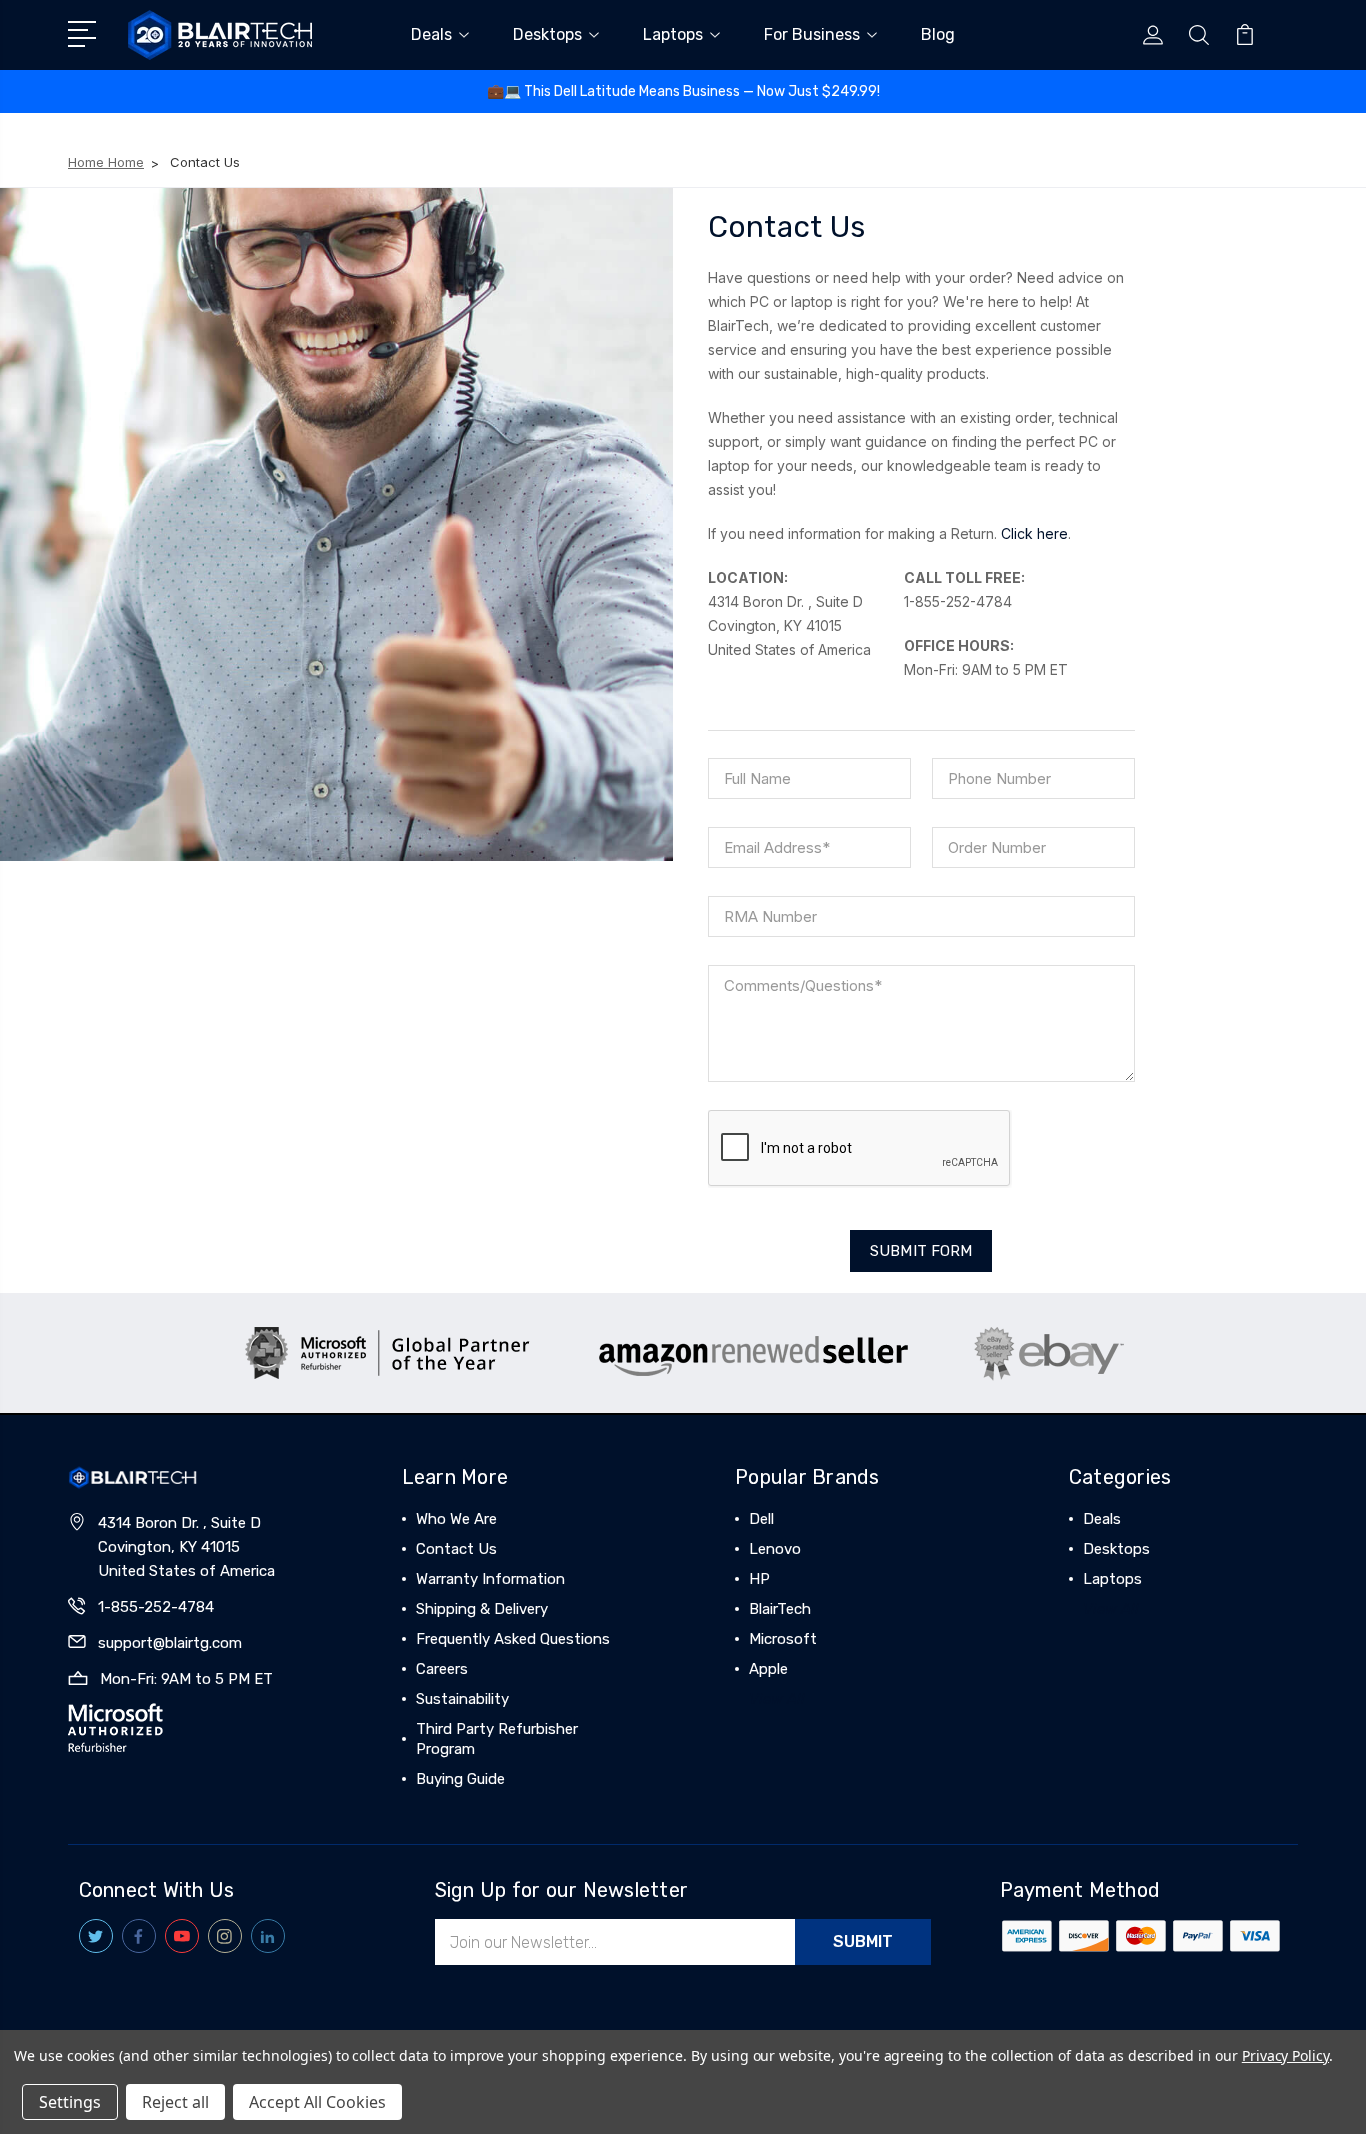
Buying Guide (460, 1779)
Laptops (673, 34)
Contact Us (456, 1549)
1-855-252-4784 (156, 1607)
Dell (761, 1519)
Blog (938, 34)
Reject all (175, 2102)
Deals (431, 34)
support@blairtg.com (170, 1643)
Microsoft (783, 1639)
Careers (442, 1669)
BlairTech (780, 1609)
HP (759, 1579)
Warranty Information (490, 1579)
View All (777, 1699)
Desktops (547, 34)
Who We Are (456, 1519)
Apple (768, 1669)
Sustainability (462, 1699)
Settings (70, 2102)
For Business (812, 34)
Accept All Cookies (317, 2102)
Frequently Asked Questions (513, 1639)
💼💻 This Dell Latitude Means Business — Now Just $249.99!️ (683, 91)
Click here (1034, 533)
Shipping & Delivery (482, 1609)
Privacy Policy (1285, 2055)
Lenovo (775, 1549)
